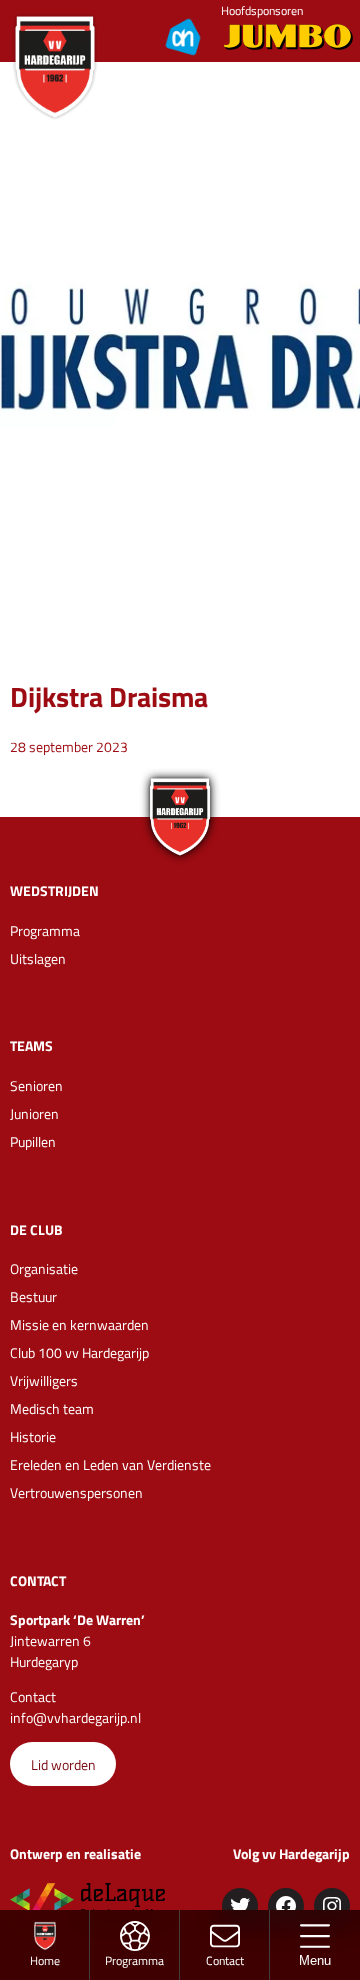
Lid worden (63, 1764)
